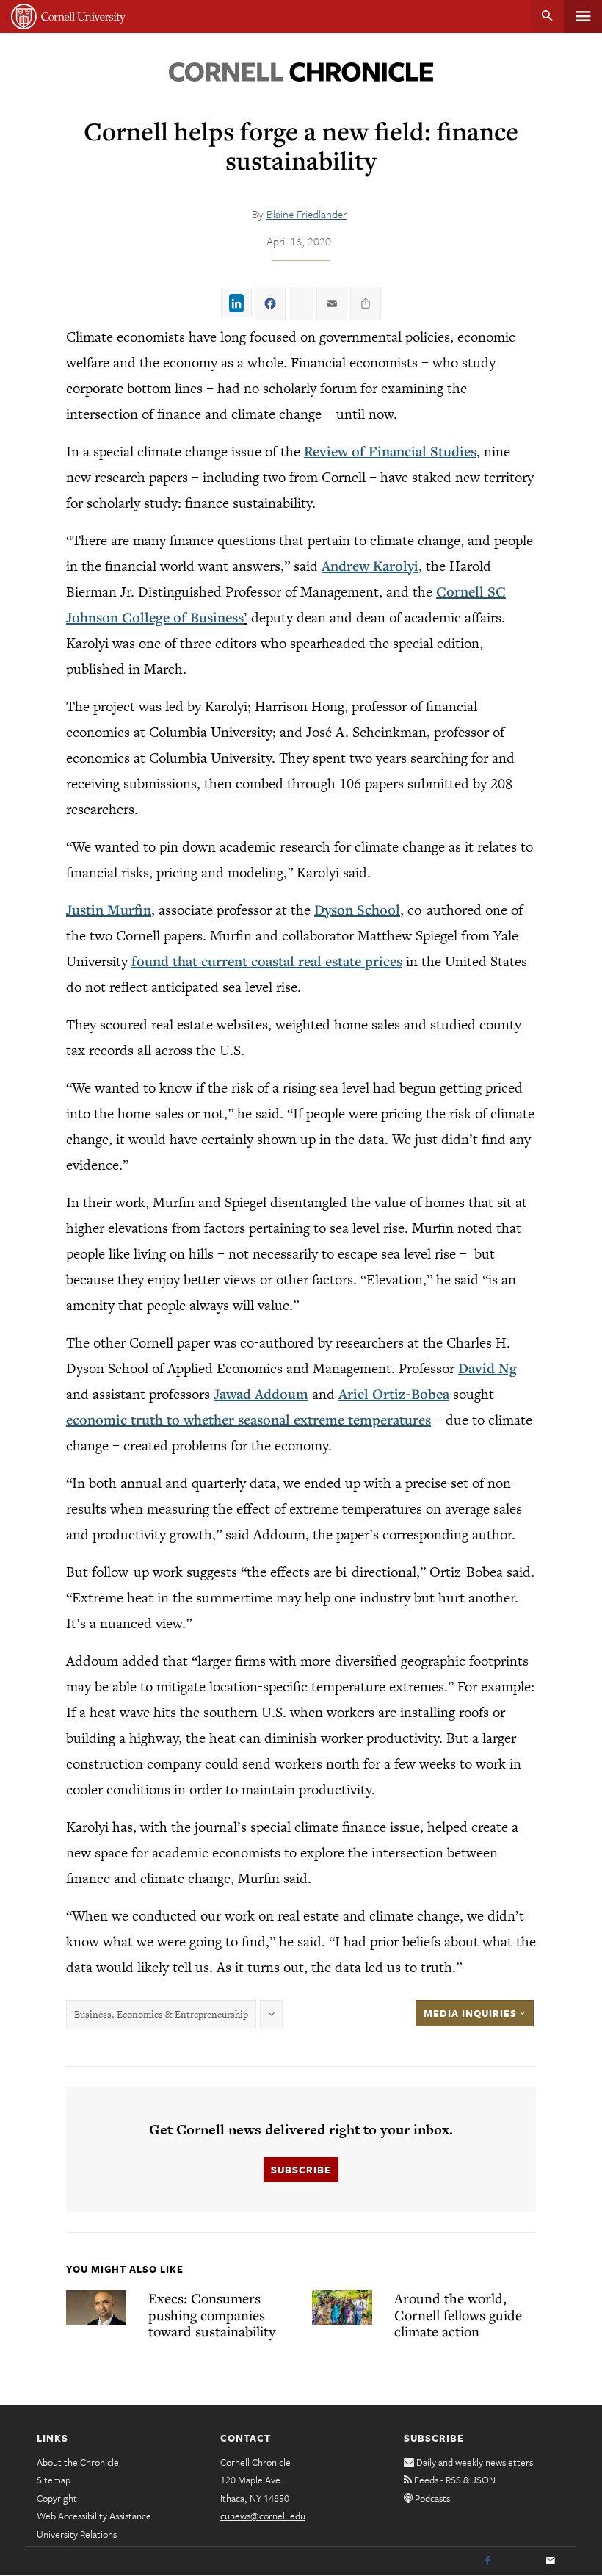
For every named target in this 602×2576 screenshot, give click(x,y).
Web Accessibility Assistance (94, 2516)
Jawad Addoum (261, 1394)
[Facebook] (487, 2561)
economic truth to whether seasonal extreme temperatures (249, 1420)
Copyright (57, 2498)
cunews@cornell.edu (263, 2516)
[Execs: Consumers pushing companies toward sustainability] (96, 2307)
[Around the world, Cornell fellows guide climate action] (342, 2307)
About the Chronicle (78, 2462)
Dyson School (357, 910)
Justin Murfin (109, 910)
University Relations (77, 2534)
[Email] (551, 2561)
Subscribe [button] (301, 2170)
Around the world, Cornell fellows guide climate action (458, 2314)
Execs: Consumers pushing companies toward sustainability (212, 2314)
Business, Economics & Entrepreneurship (161, 2014)
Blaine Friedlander (307, 214)
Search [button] (547, 17)
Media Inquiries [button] (472, 2013)
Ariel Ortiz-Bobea (394, 1394)
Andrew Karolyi (370, 566)
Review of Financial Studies (390, 451)
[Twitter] (519, 2561)
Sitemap (54, 2480)
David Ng (487, 1368)
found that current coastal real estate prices (267, 961)
